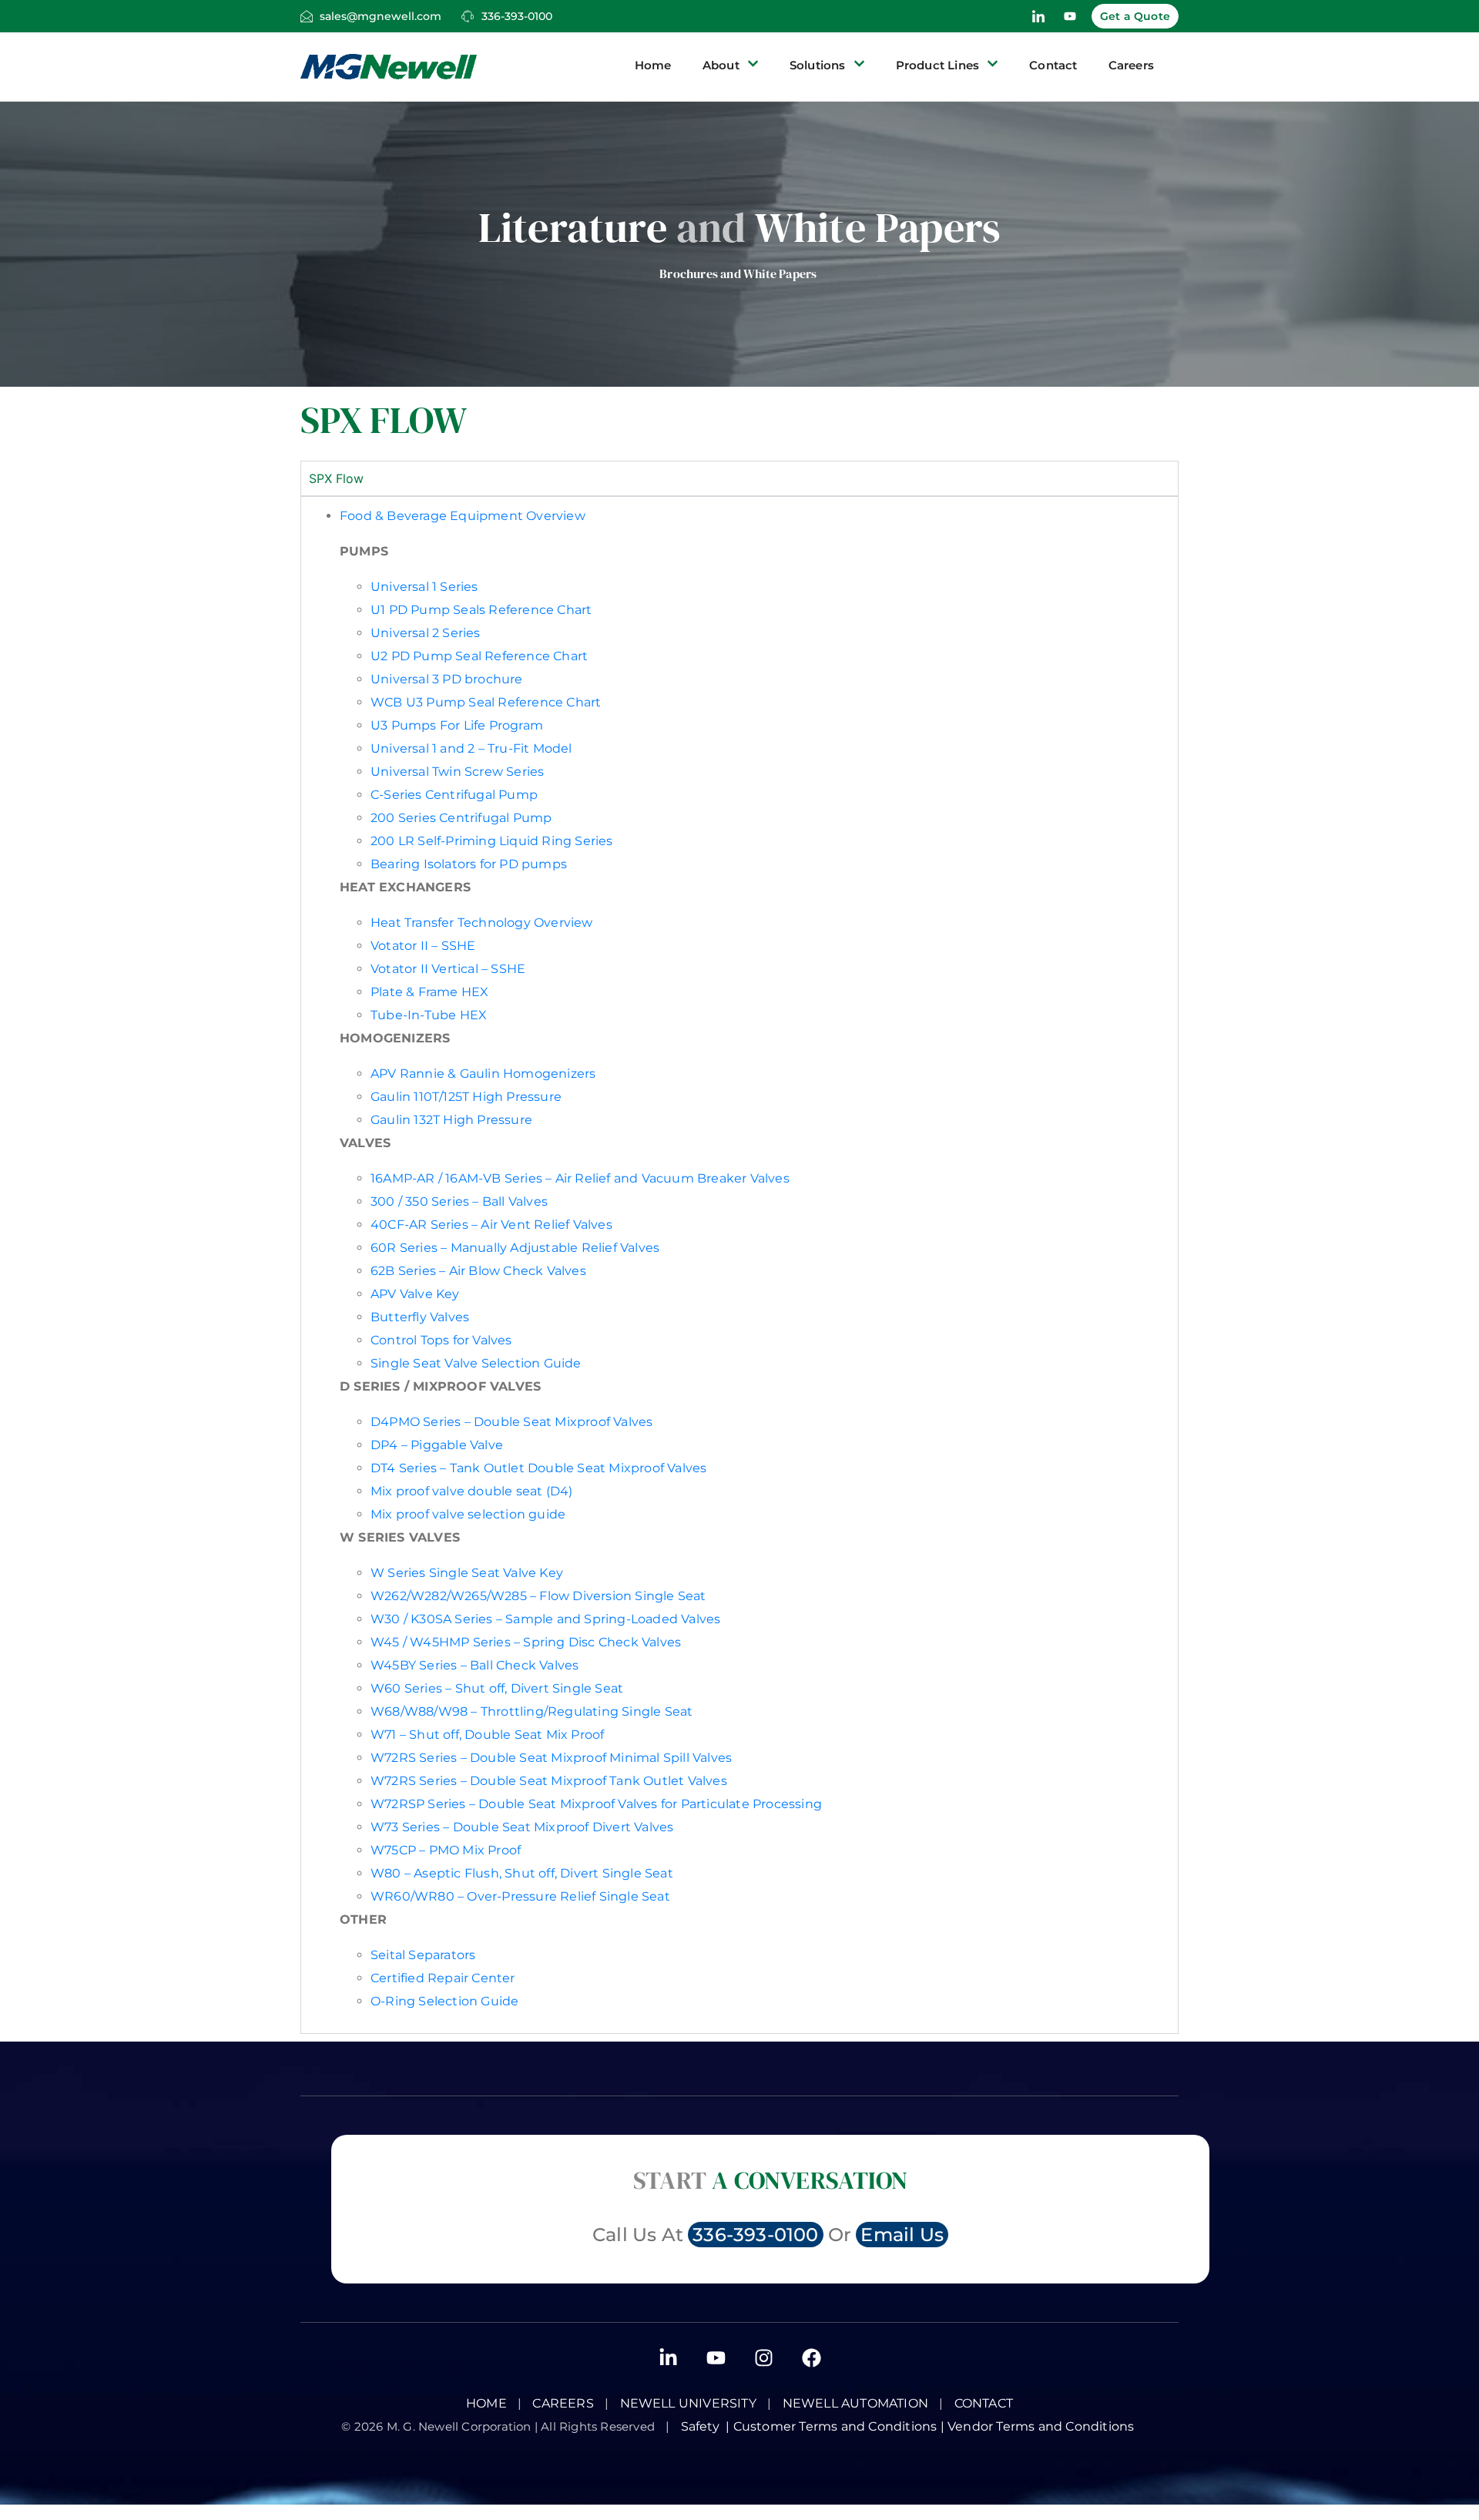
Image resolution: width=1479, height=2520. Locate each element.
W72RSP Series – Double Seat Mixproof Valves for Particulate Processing (598, 1804)
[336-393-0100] (468, 16)
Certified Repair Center (443, 1978)
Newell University (688, 2403)
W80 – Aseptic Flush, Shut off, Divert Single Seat (522, 1873)
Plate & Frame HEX (429, 992)
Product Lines (938, 65)
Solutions (818, 65)
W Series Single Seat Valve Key (467, 1573)
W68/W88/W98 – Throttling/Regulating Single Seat (532, 1711)
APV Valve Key (415, 1294)
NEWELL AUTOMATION (855, 2403)
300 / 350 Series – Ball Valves (461, 1201)
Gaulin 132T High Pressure (451, 1120)
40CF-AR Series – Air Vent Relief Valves (491, 1225)
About (721, 65)
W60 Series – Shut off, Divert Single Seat (497, 1688)
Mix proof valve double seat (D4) (471, 1491)
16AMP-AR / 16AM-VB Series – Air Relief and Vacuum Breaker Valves (580, 1178)
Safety (704, 2426)
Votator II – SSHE (423, 946)
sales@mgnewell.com (381, 16)
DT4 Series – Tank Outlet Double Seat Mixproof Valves (540, 1468)
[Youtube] (1070, 16)
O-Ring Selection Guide (444, 2001)
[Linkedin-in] (668, 2357)
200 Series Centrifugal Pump (461, 818)
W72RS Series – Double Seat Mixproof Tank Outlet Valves (550, 1781)
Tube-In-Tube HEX (429, 1015)
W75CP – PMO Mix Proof (446, 1850)
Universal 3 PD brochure (447, 679)
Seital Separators (423, 1955)
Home (653, 65)
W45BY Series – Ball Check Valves (476, 1665)
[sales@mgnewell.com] (307, 16)
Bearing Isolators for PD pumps (469, 864)
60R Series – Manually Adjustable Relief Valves (515, 1248)
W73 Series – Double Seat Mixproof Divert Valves (522, 1827)
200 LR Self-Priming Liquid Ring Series (492, 841)
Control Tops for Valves (441, 1340)
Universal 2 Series (426, 633)
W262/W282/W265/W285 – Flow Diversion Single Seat (538, 1596)
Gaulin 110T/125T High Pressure (466, 1097)
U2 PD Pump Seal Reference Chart (479, 656)
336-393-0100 (517, 16)
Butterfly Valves (421, 1317)
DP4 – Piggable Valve (437, 1445)
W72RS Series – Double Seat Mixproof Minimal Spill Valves (551, 1758)
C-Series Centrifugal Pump (454, 795)
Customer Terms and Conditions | (840, 2426)
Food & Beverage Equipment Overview (463, 516)
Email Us (902, 2235)
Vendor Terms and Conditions (1043, 2426)
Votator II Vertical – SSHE (448, 969)
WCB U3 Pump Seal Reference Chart (486, 702)
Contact (1053, 65)
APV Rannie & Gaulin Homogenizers (483, 1074)
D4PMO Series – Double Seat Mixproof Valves (513, 1422)
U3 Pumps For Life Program (457, 725)
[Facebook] (811, 2357)
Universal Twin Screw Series (457, 772)
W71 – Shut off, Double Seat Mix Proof (487, 1735)
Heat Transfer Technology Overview (482, 923)
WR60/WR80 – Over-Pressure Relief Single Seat (520, 1896)
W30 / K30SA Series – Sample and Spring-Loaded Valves (547, 1619)
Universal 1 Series (424, 587)
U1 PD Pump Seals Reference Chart (481, 610)
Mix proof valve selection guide (468, 1514)
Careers (1131, 65)
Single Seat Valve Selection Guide (476, 1363)
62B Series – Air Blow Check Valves (480, 1271)
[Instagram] (763, 2357)
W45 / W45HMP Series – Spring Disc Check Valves (526, 1642)
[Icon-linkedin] (1038, 16)
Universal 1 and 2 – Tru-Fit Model (471, 748)
